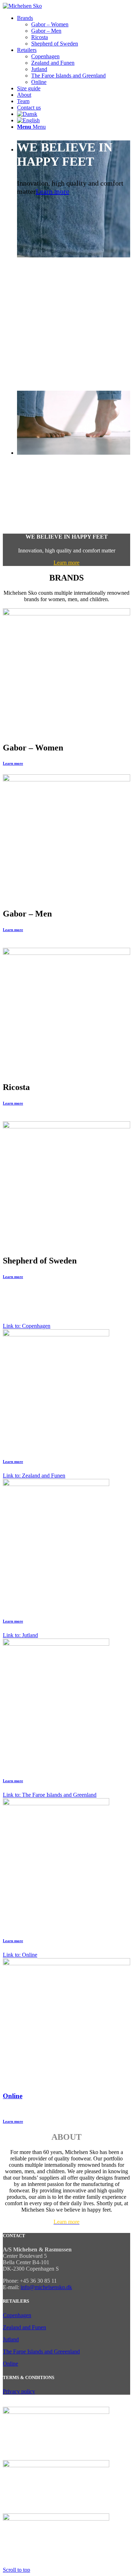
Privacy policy (19, 2391)
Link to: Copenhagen (27, 1326)
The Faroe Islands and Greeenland (41, 2351)
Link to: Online (20, 1955)
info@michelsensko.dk (46, 2287)
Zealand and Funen (24, 2327)
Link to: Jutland (20, 1635)
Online (13, 2096)
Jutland (11, 2339)
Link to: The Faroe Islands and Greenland (50, 1795)
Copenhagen (17, 2315)
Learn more (52, 191)
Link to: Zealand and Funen (34, 1476)
